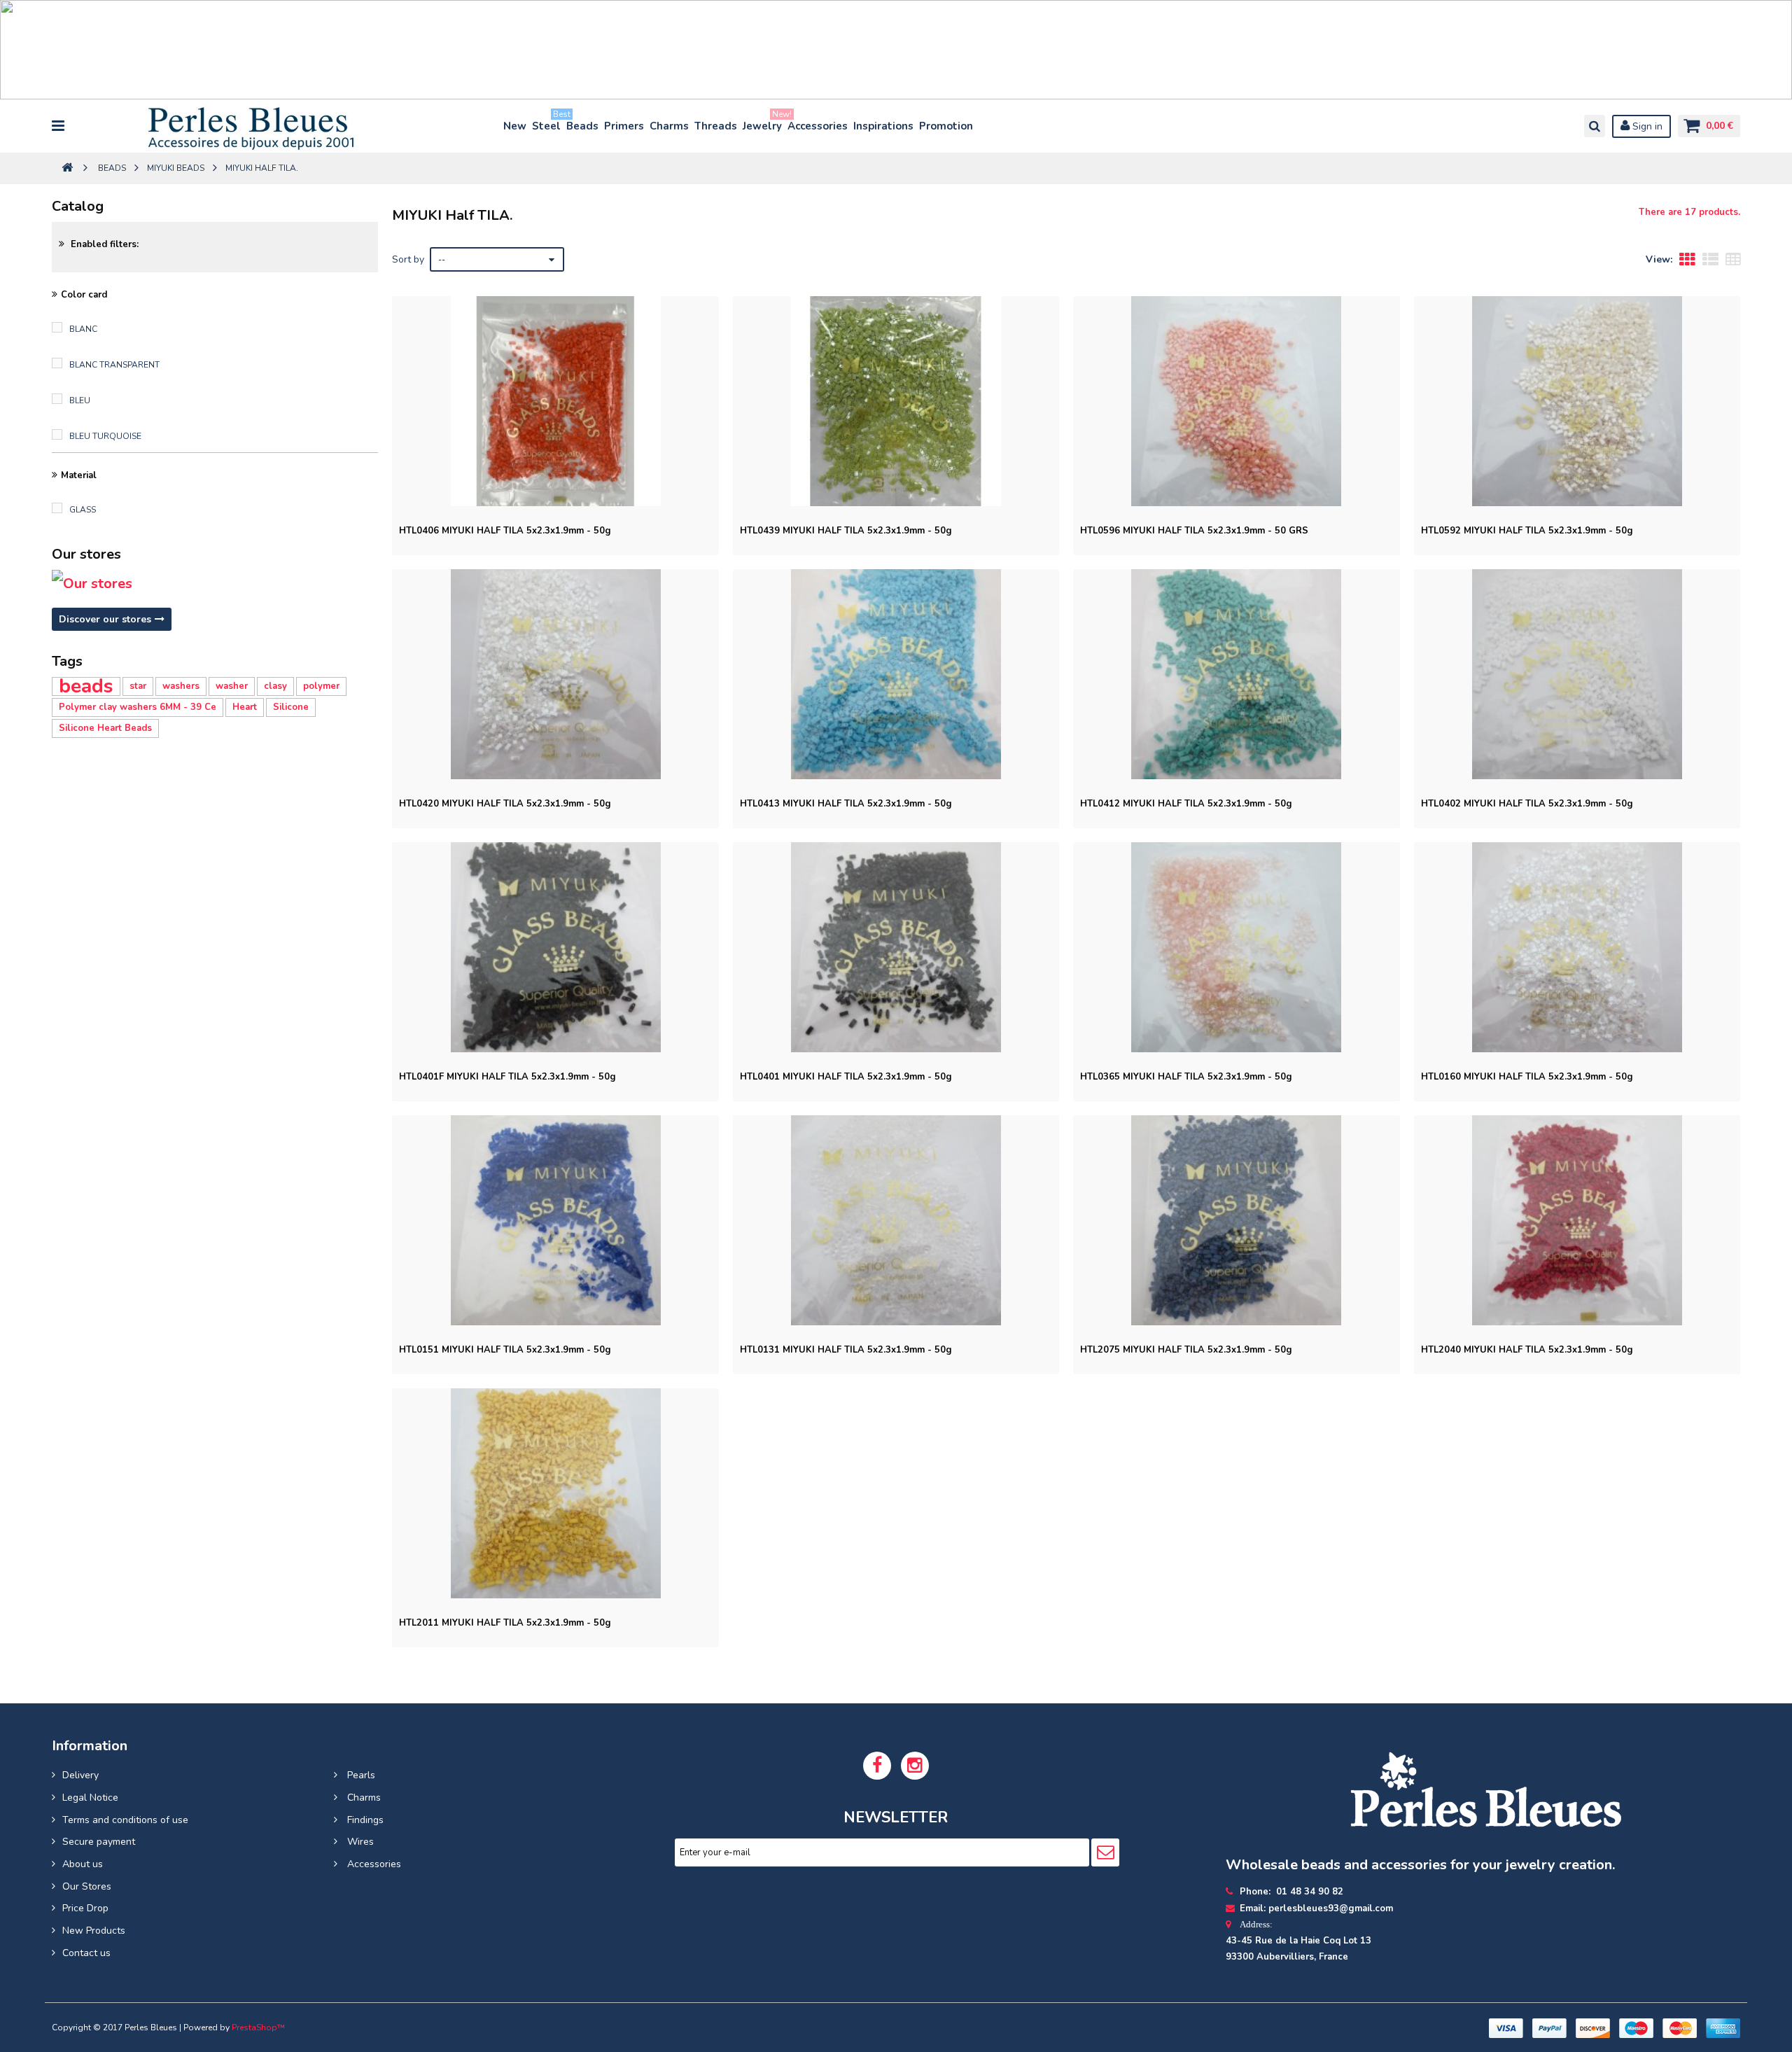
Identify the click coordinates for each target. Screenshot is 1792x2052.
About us (83, 1864)
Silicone (291, 707)
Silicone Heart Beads (105, 728)
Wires (359, 1842)
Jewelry (763, 123)
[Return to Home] (67, 168)
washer (232, 686)
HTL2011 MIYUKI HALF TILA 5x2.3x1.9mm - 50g (505, 1623)
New (515, 126)
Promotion (946, 126)
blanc (83, 329)
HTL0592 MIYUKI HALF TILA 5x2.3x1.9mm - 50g (1527, 531)
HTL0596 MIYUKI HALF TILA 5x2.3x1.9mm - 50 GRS (1194, 531)
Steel (547, 123)
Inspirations (883, 126)
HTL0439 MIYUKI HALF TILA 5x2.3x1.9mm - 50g (846, 531)
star (138, 686)
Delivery (80, 1775)
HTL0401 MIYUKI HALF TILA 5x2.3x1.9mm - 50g (846, 1077)
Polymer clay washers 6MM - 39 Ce (138, 707)
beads (86, 686)
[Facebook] (877, 1766)
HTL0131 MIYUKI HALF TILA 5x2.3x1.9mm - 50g (846, 1350)
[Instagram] (915, 1766)
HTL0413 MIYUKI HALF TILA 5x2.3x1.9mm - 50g (846, 804)
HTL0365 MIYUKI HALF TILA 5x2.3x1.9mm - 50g (1186, 1077)
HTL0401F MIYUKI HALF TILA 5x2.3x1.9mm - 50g (507, 1077)
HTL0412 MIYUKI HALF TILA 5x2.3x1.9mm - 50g (1186, 804)
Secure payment (99, 1842)
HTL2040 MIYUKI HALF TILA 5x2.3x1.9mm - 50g (1527, 1350)
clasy (275, 686)
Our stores (86, 554)
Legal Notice (90, 1798)
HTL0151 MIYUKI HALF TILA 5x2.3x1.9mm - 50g (505, 1350)
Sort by (408, 259)
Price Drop (85, 1908)
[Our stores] (215, 584)
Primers (624, 126)
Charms (669, 126)
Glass (83, 510)
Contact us (86, 1953)
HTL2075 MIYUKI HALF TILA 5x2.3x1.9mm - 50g (1186, 1350)
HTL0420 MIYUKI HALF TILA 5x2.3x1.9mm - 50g (505, 804)
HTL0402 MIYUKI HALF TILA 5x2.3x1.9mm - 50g (1527, 804)
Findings (364, 1820)
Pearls (360, 1775)
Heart (245, 707)
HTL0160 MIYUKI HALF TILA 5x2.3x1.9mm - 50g (1527, 1077)
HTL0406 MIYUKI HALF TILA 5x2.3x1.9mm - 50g (505, 531)
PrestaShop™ (258, 2027)
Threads (716, 126)
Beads (582, 126)
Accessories (818, 126)
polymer (321, 686)
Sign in (1646, 126)
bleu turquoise (105, 436)
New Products (94, 1931)
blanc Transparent (114, 365)
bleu (80, 400)
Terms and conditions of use (125, 1820)
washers (181, 686)
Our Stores (87, 1886)
